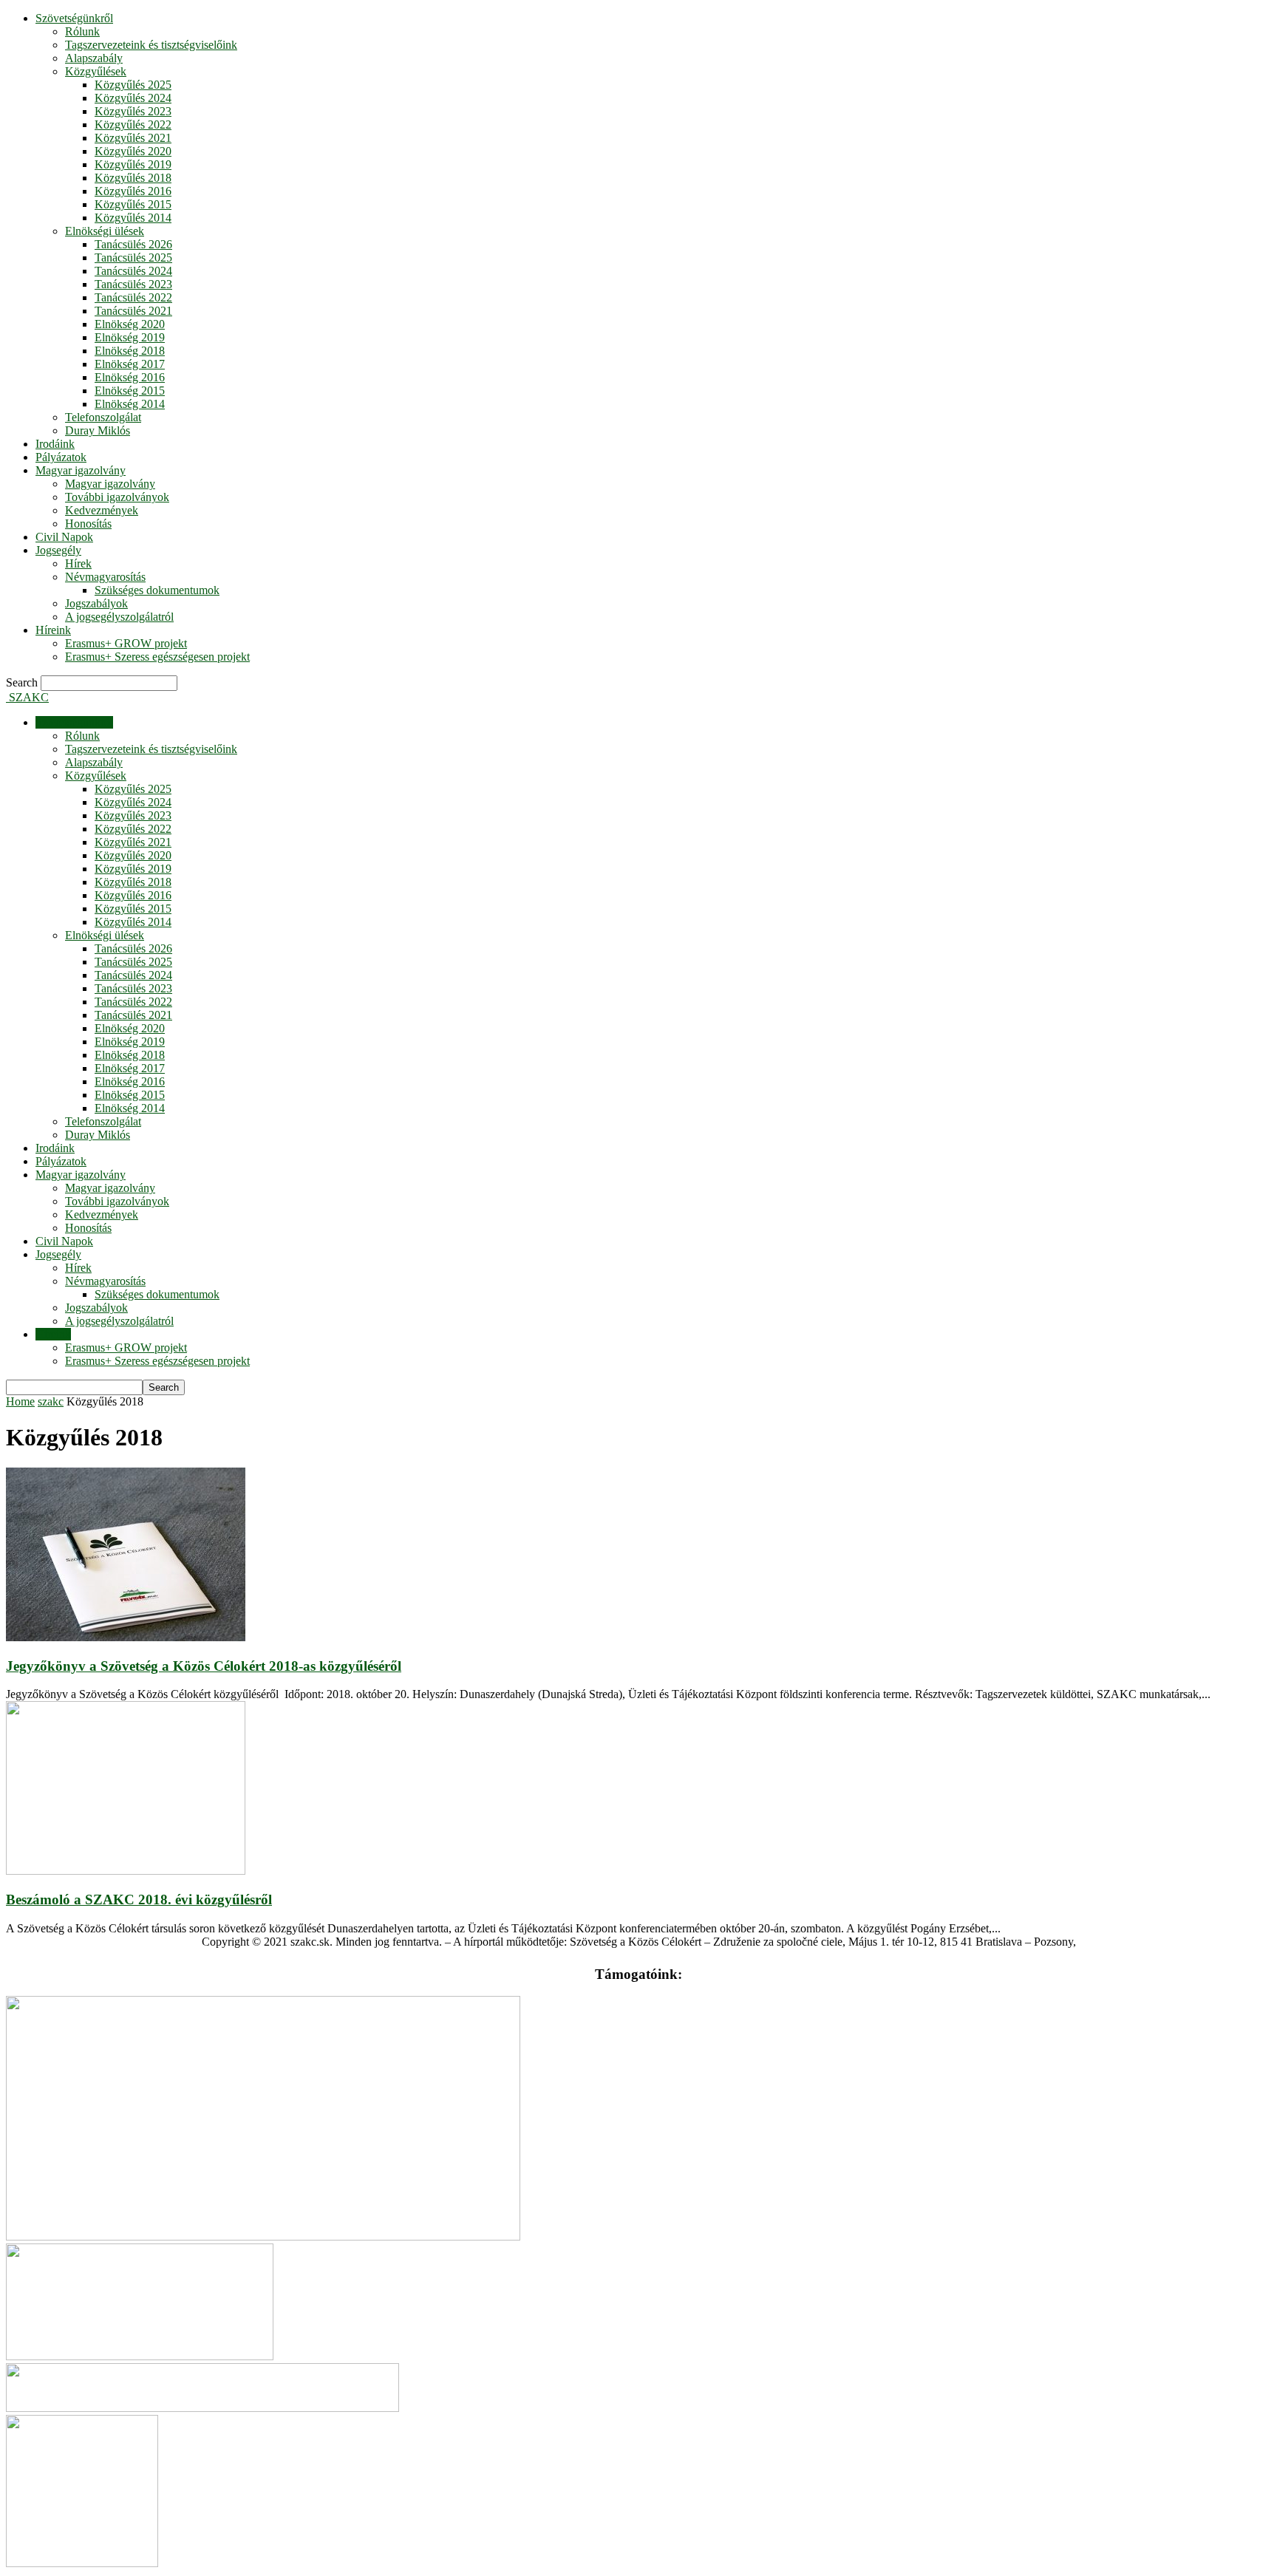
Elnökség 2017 (130, 364)
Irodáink (55, 444)
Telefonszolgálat (103, 417)
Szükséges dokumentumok (157, 590)
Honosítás (88, 524)
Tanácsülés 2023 (133, 284)
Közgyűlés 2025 (133, 85)
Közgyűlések (96, 71)
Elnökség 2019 (130, 337)
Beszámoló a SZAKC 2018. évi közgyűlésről (139, 1899)
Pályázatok (61, 457)
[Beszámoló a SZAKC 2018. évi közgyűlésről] (126, 1871)
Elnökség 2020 (130, 324)
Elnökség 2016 (130, 377)
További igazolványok (117, 497)
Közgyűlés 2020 (133, 151)
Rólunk (82, 31)
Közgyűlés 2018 (133, 178)
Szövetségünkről (74, 18)
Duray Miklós (98, 430)
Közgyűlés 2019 (133, 164)
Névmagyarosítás (105, 577)
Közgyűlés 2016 (133, 191)
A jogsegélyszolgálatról (119, 617)
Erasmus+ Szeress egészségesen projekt (157, 657)
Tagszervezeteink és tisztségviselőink (151, 45)
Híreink (53, 630)
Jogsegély (58, 550)
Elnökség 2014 (130, 404)
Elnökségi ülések (105, 231)
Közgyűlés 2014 (133, 218)
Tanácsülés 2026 (133, 244)
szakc (51, 1401)
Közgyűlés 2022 (133, 125)
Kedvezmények (102, 510)
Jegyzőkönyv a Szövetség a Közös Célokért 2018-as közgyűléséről (204, 1666)
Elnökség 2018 (130, 351)
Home (20, 1401)
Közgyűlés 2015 (133, 204)
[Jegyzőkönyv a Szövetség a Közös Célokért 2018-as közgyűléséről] (126, 1637)
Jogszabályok (96, 603)
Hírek (78, 563)
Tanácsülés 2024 (133, 271)
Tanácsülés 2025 (133, 258)
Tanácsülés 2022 (133, 297)
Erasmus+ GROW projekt (126, 643)
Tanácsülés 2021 (133, 311)
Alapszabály (94, 58)
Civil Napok (64, 537)
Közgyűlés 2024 (133, 98)
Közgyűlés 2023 (133, 111)
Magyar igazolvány (81, 470)
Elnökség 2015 (130, 391)
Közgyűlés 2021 (133, 138)
